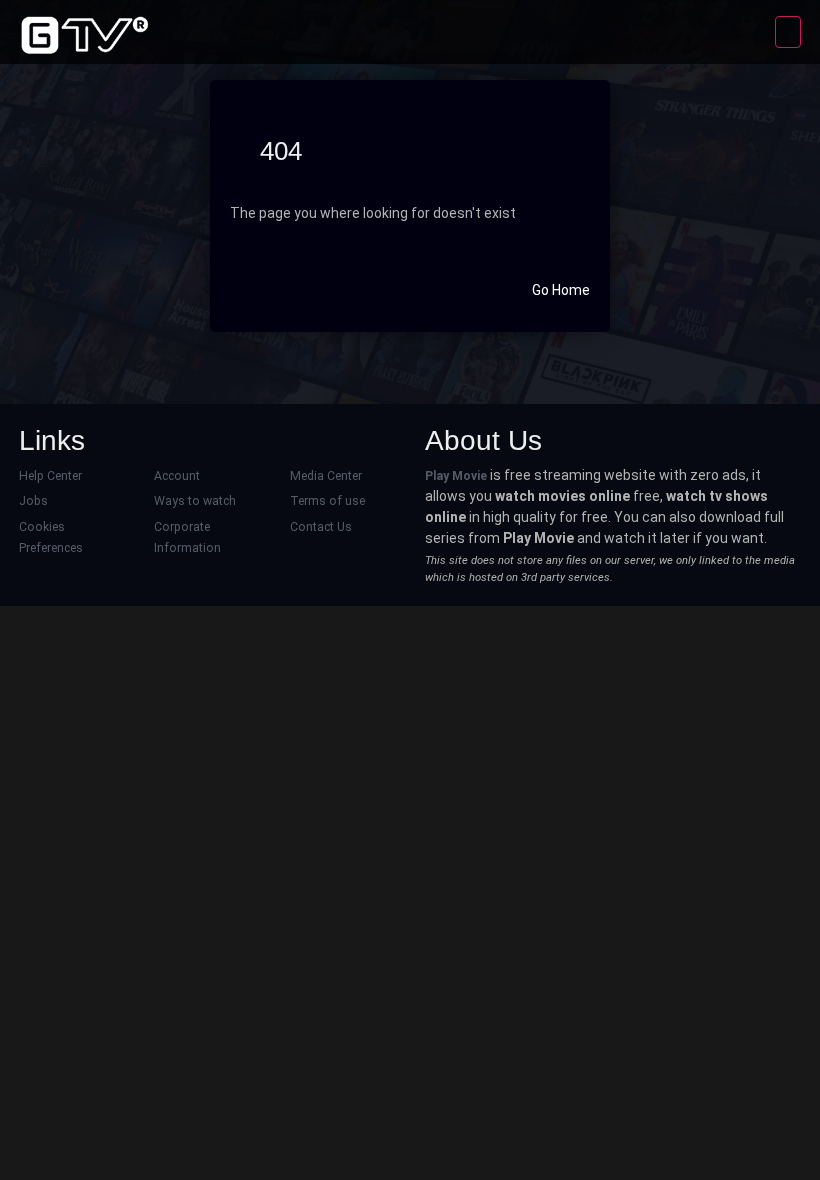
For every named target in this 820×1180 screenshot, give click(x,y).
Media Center (326, 476)
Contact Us (321, 527)
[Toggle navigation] (788, 32)
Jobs (33, 501)
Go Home (561, 290)
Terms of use (327, 501)
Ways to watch (195, 501)
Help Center (50, 476)
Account (177, 476)
